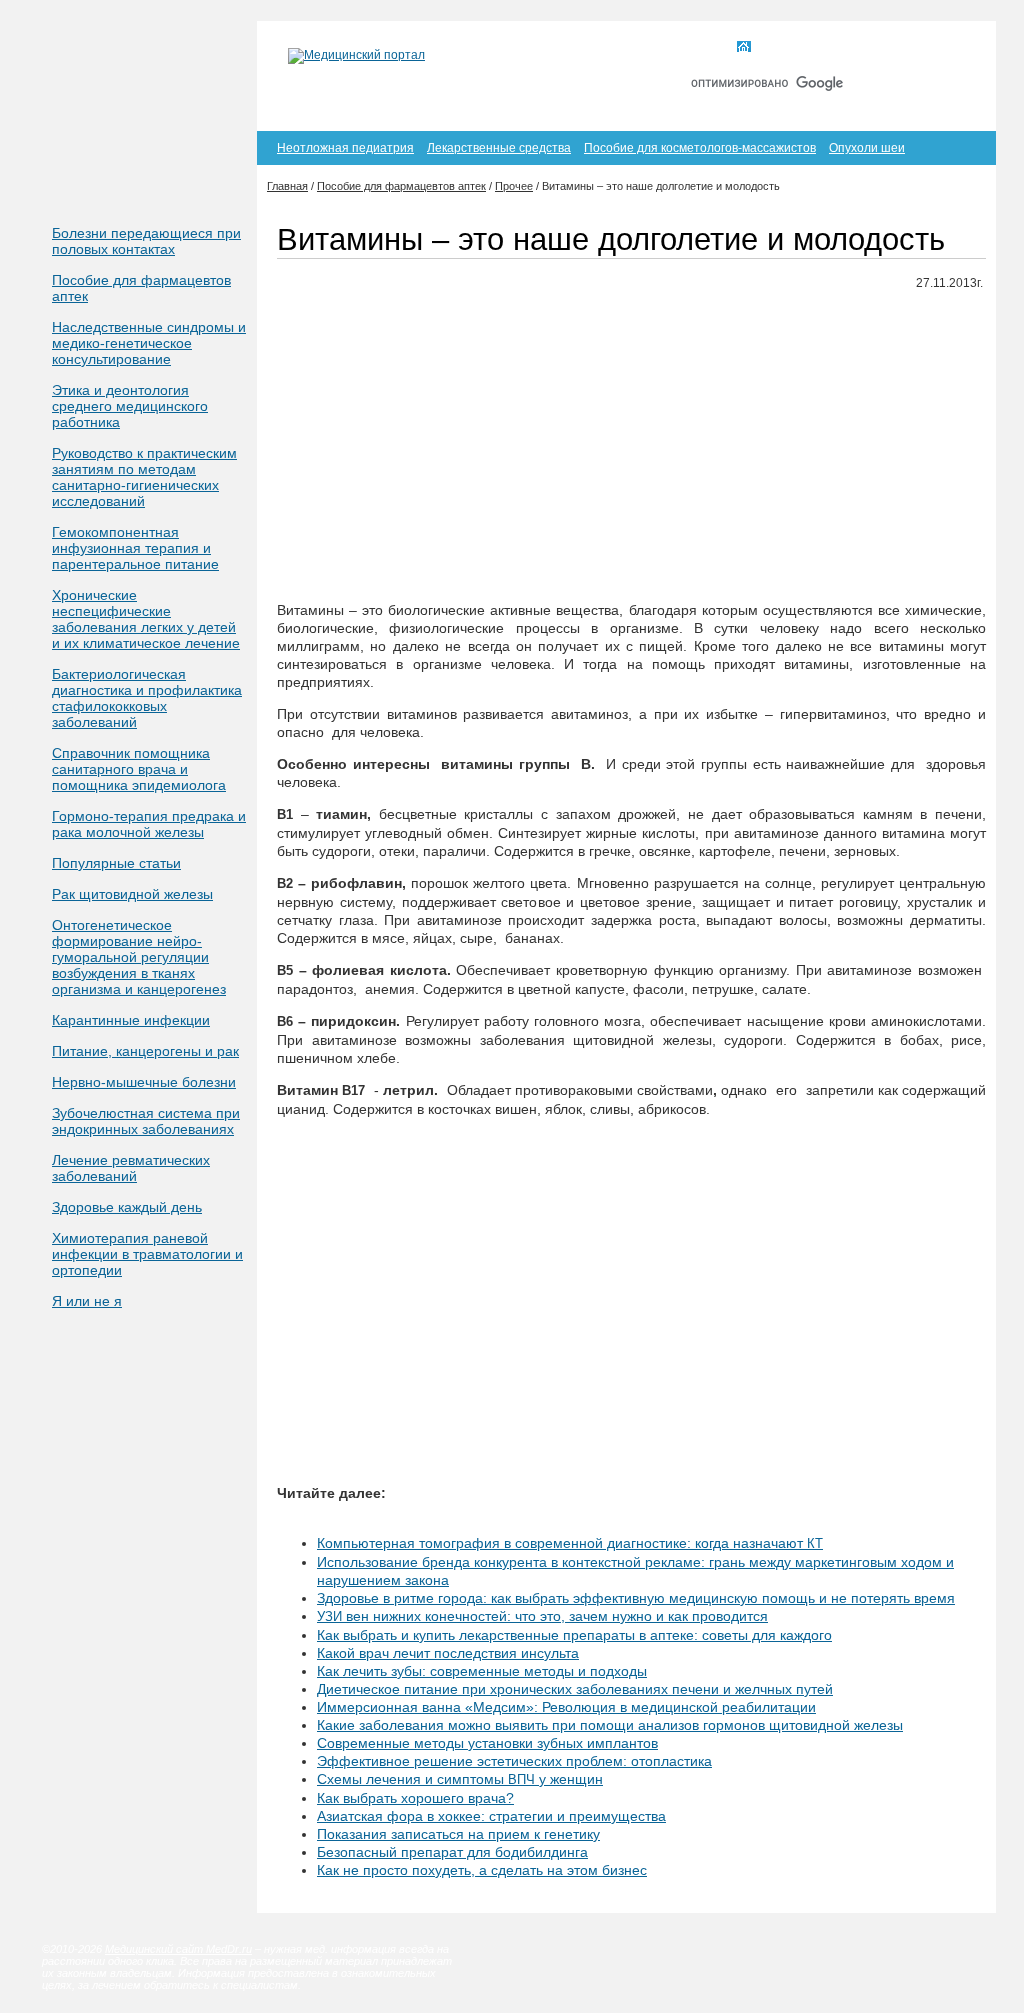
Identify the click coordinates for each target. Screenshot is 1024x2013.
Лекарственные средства (499, 148)
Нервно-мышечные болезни (144, 1082)
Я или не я (87, 1301)
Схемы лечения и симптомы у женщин (460, 1779)
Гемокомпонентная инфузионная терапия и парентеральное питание (135, 548)
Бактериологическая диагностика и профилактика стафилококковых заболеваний (147, 698)
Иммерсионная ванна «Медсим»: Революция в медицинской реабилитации (566, 1707)
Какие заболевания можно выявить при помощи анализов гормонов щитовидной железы (610, 1725)
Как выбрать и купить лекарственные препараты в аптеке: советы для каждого (574, 1635)
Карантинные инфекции (131, 1020)
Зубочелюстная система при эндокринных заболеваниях (146, 1121)
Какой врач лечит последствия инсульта (448, 1653)
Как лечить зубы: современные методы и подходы (482, 1671)
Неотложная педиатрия (345, 148)
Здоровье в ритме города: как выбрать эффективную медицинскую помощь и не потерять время (636, 1598)
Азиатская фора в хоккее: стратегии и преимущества (491, 1816)
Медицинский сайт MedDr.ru (178, 1949)
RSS (950, 48)
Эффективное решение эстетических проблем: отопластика (514, 1761)
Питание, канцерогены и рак (145, 1051)
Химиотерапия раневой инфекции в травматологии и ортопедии (147, 1254)
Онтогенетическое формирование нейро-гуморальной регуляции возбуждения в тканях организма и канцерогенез (139, 957)
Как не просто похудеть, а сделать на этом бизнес (482, 1870)
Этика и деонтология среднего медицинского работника (130, 406)
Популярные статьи (116, 863)
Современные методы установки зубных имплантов (487, 1743)
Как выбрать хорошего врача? (415, 1798)
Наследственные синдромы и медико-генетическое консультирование (149, 343)
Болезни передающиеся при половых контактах (146, 241)
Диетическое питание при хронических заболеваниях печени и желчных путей (575, 1689)
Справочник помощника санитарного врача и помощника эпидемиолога (139, 769)
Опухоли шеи (867, 148)
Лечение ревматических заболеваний (131, 1168)
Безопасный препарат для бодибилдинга (452, 1852)
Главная (780, 48)
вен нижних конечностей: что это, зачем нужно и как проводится (542, 1616)
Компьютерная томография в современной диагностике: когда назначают (570, 1543)
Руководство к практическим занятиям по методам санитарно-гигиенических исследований (144, 477)
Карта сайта (871, 48)
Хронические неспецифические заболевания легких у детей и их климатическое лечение (146, 619)
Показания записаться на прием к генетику (458, 1834)
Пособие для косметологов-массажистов (700, 148)
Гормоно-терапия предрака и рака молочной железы (149, 824)
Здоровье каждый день (127, 1207)
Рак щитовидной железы (132, 894)
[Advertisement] (631, 447)
